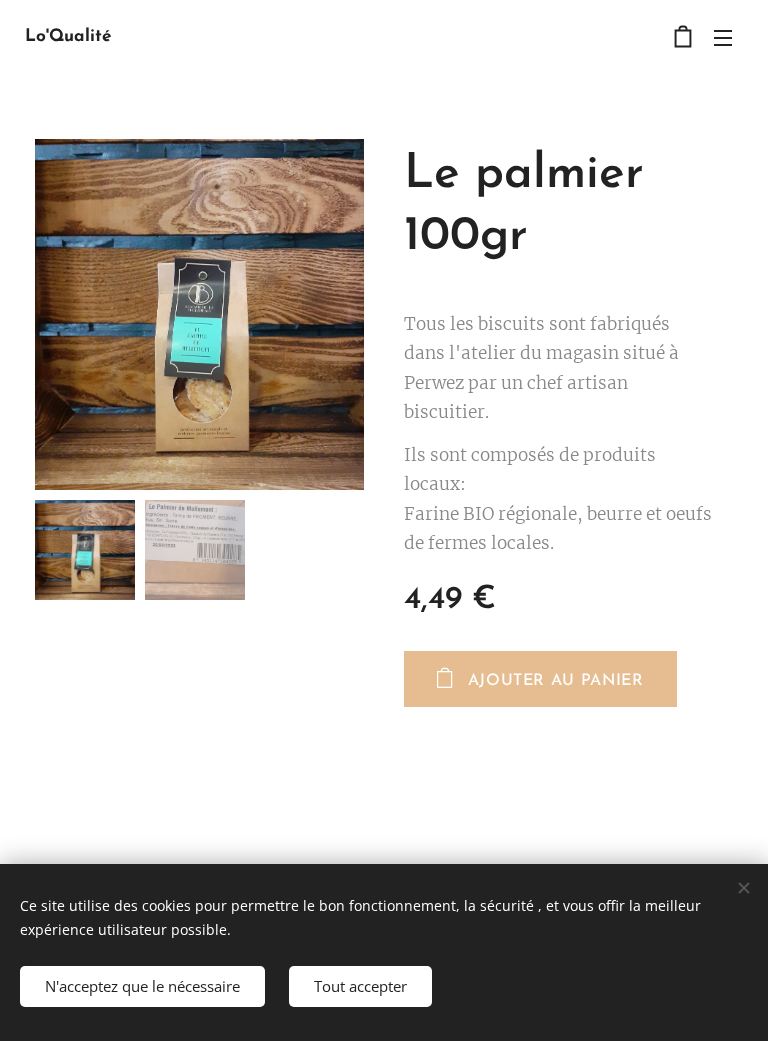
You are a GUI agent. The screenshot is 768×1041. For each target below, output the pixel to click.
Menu (723, 37)
